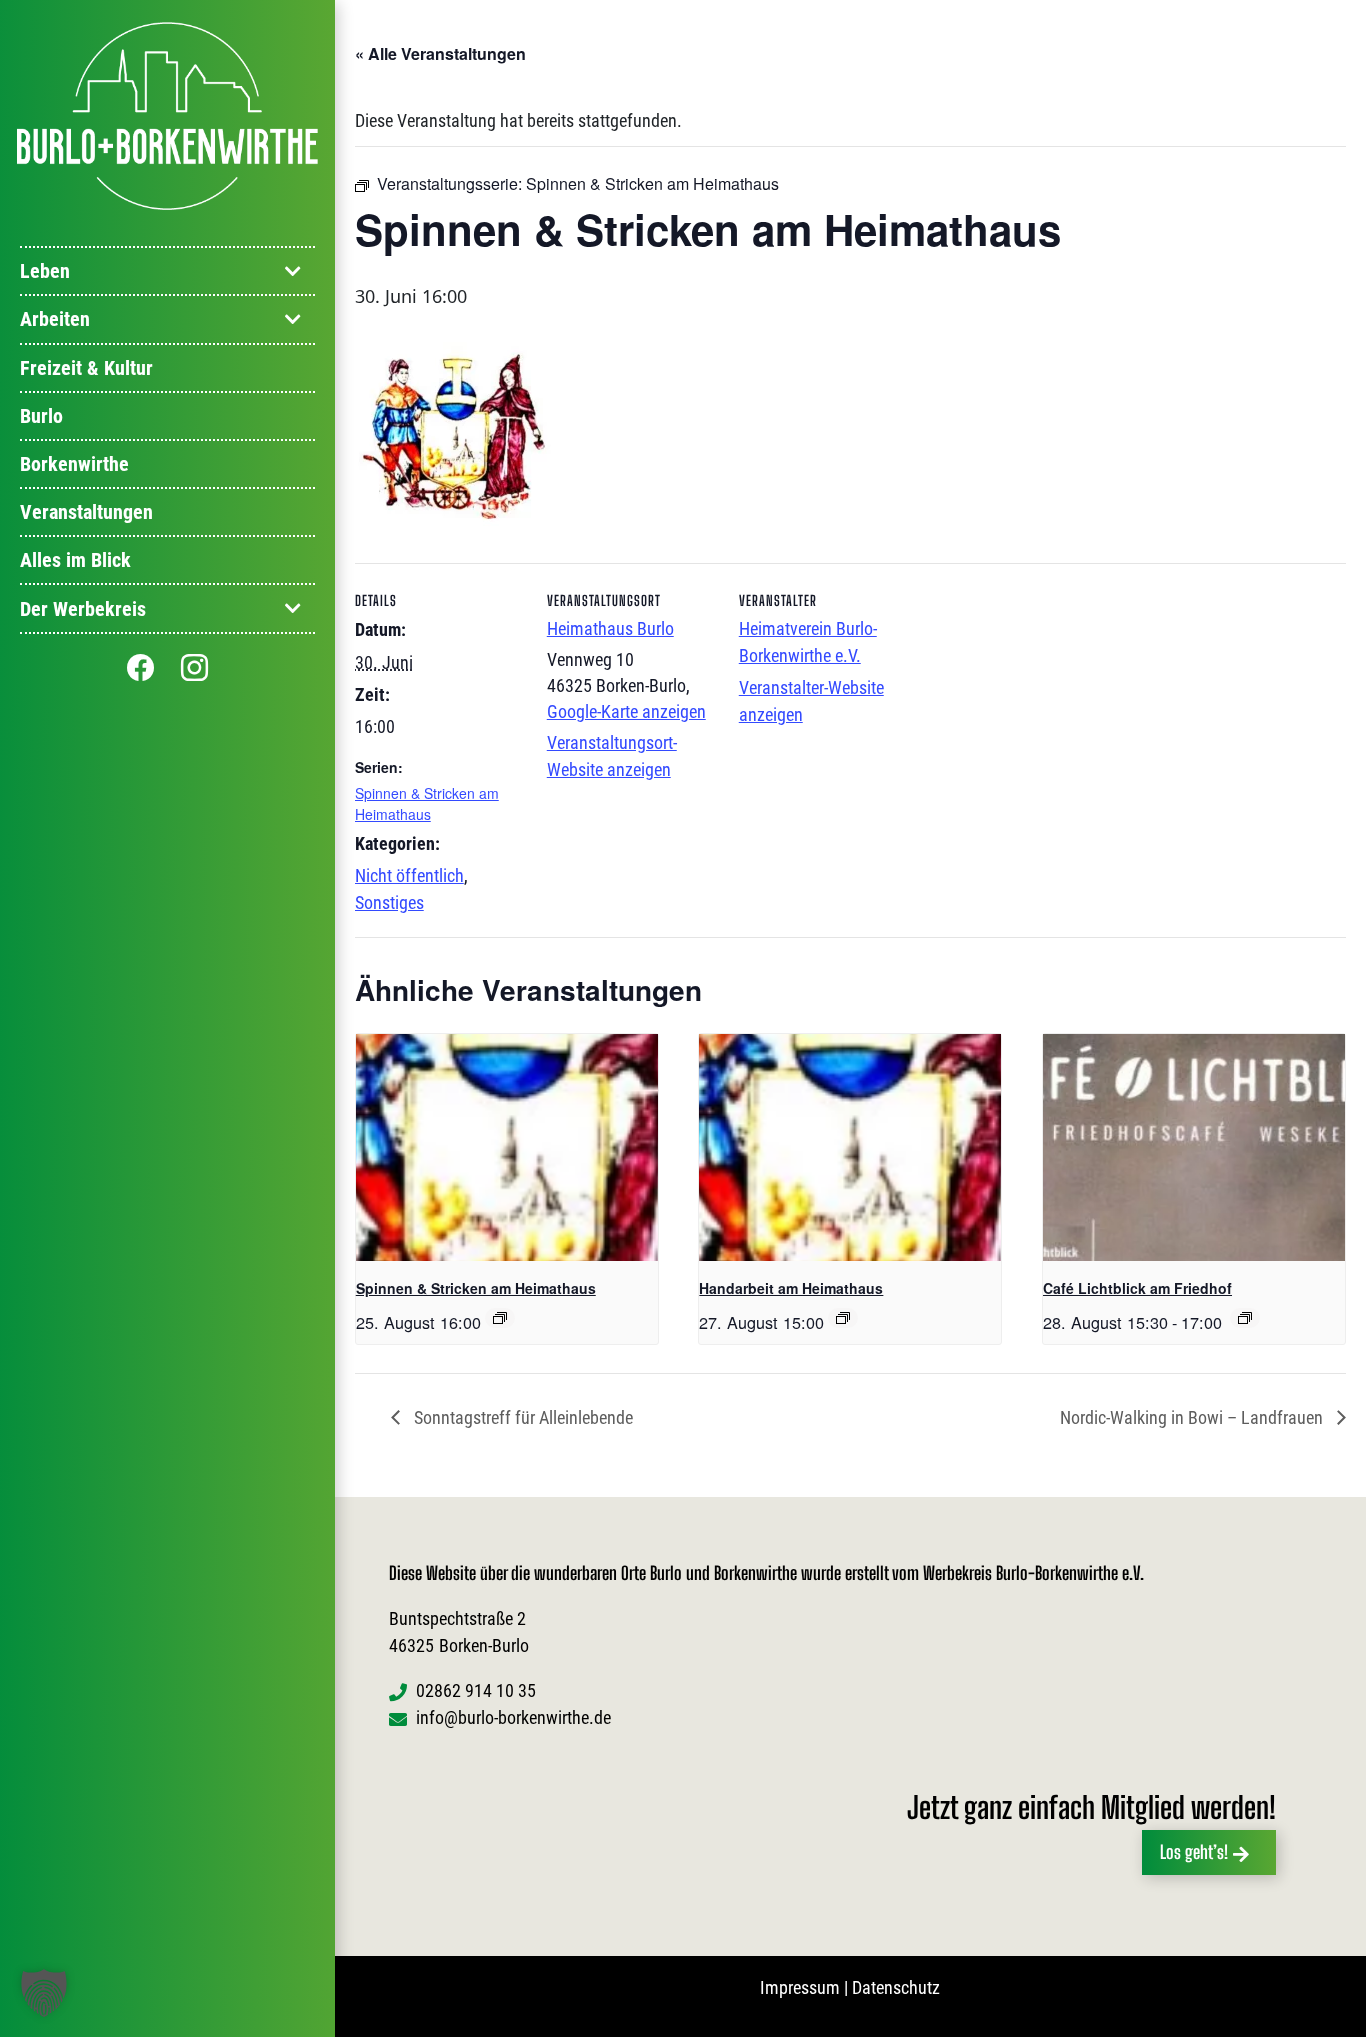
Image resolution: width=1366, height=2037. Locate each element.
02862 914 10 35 (476, 1690)
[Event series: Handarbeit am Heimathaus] (843, 1318)
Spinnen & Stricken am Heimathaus (427, 803)
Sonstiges (389, 902)
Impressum (800, 1987)
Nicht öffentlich (409, 875)
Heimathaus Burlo (610, 628)
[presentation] (507, 1147)
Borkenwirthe (74, 464)
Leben (45, 272)
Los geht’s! (1194, 1852)
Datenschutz (896, 1987)
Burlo (41, 416)
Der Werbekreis (83, 609)
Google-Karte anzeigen (626, 711)
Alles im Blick (75, 561)
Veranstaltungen (86, 513)
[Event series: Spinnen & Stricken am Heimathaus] (500, 1318)
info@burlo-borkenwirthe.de (513, 1717)
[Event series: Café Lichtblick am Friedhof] (1245, 1318)
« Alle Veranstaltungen (440, 53)
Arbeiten (55, 320)
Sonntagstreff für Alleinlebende (521, 1417)
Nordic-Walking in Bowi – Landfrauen (1193, 1417)
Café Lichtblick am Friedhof (1137, 1288)
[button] (44, 1993)
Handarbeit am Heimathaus (791, 1288)
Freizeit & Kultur (86, 368)
